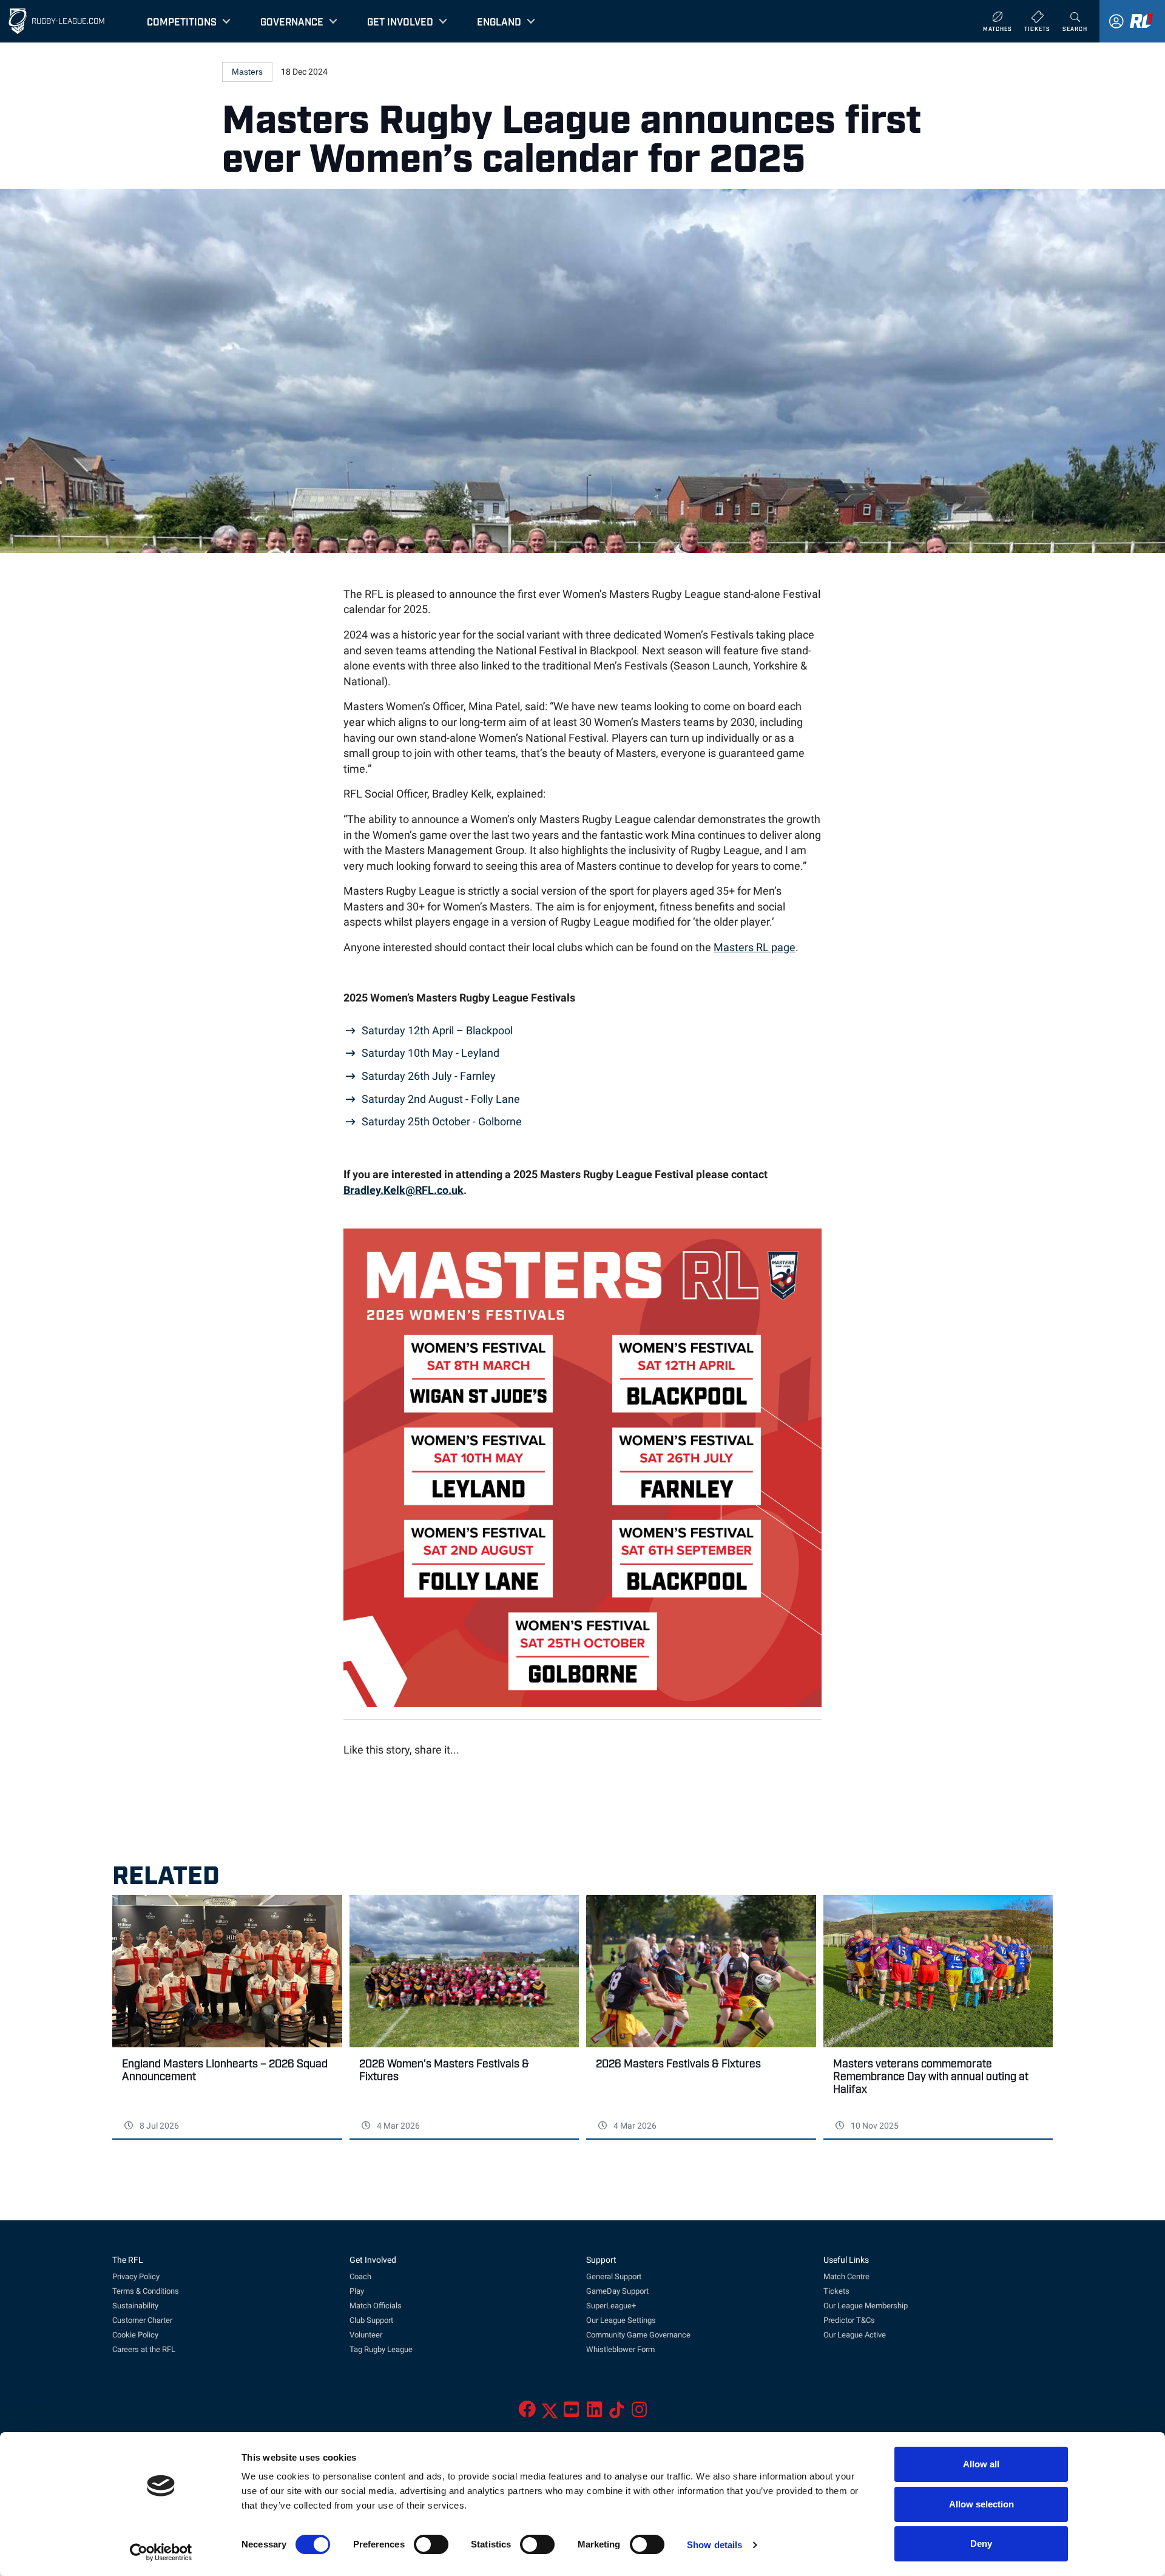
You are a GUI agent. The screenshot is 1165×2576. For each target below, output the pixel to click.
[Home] (18, 21)
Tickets (836, 2291)
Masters (247, 72)
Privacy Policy (136, 2276)
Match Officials (376, 2306)
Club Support (371, 2320)
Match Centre (846, 2276)
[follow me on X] (550, 2413)
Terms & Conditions (146, 2291)
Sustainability (135, 2306)
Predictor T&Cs (849, 2320)
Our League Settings (621, 2320)
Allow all (981, 2464)
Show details (714, 2545)
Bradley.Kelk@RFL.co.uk (404, 1190)
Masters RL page (755, 947)
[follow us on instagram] (639, 2413)
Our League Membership (866, 2306)
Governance (292, 21)
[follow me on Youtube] (571, 2413)
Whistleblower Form (620, 2349)
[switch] (431, 2544)
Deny (981, 2544)
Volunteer (366, 2335)
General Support (614, 2276)
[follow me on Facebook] (527, 2413)
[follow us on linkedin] (594, 2413)
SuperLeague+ (611, 2306)
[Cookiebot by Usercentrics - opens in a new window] (161, 2552)
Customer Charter (142, 2320)
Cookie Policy (135, 2335)
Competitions (182, 21)
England (499, 21)
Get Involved (400, 21)
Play (357, 2291)
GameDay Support (617, 2291)
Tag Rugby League (381, 2349)
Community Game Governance (638, 2335)
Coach (360, 2276)
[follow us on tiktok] (617, 2413)
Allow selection (981, 2504)
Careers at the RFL (144, 2349)
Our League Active (855, 2335)
